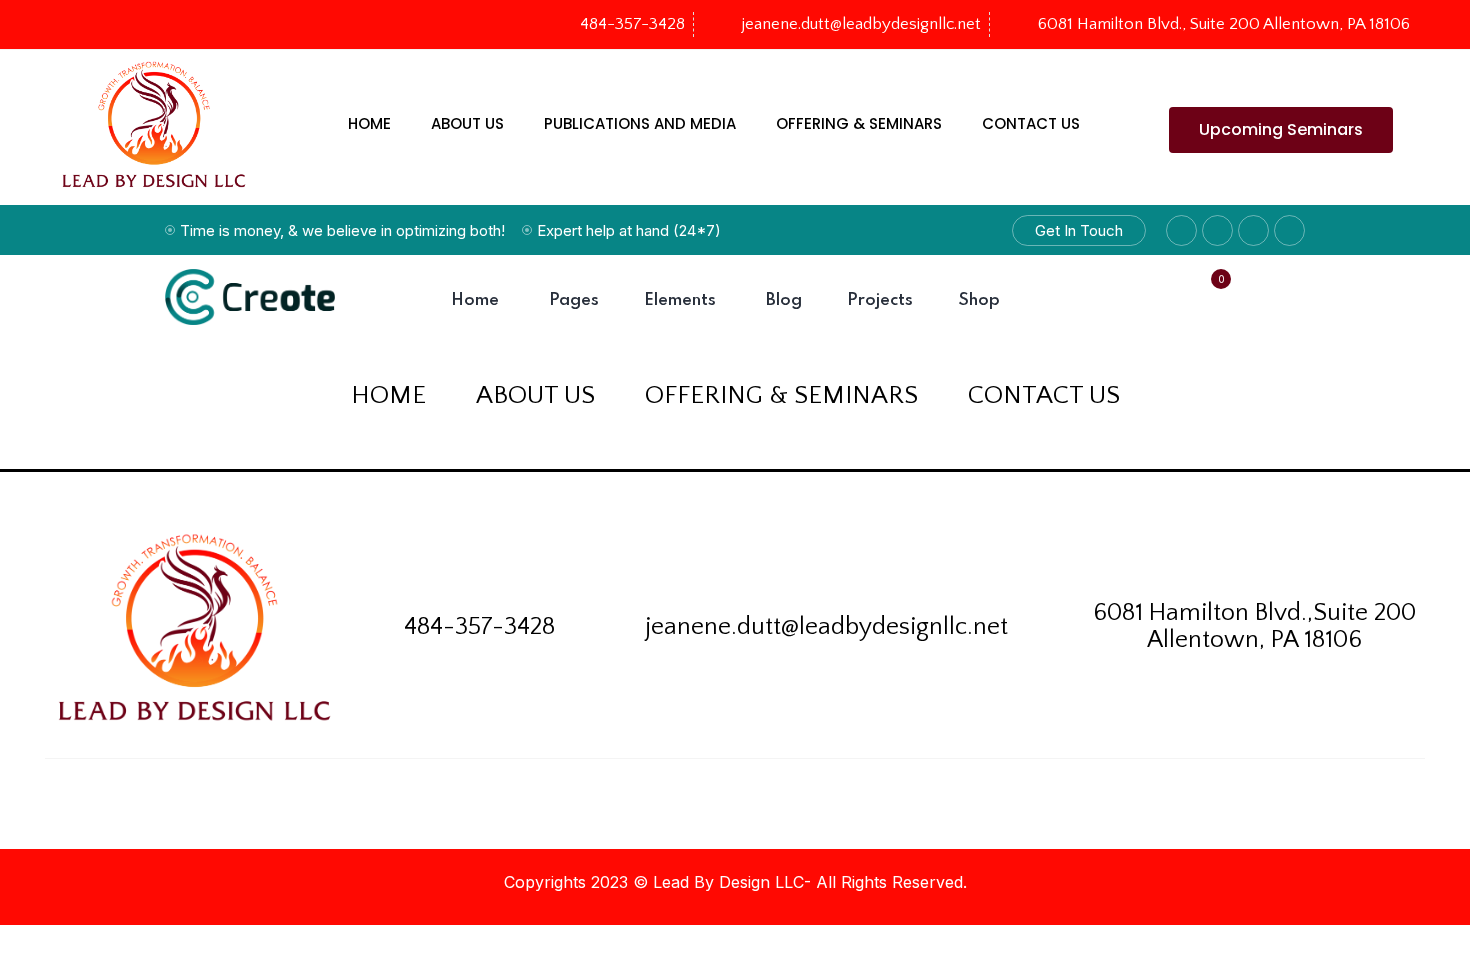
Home (369, 123)
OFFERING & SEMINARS (859, 123)
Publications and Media (640, 123)
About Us (467, 123)
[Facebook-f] (74, 24)
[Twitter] (108, 24)
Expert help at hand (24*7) (629, 230)
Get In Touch (1079, 230)
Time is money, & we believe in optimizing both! (342, 230)
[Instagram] (142, 24)
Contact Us (1031, 123)
